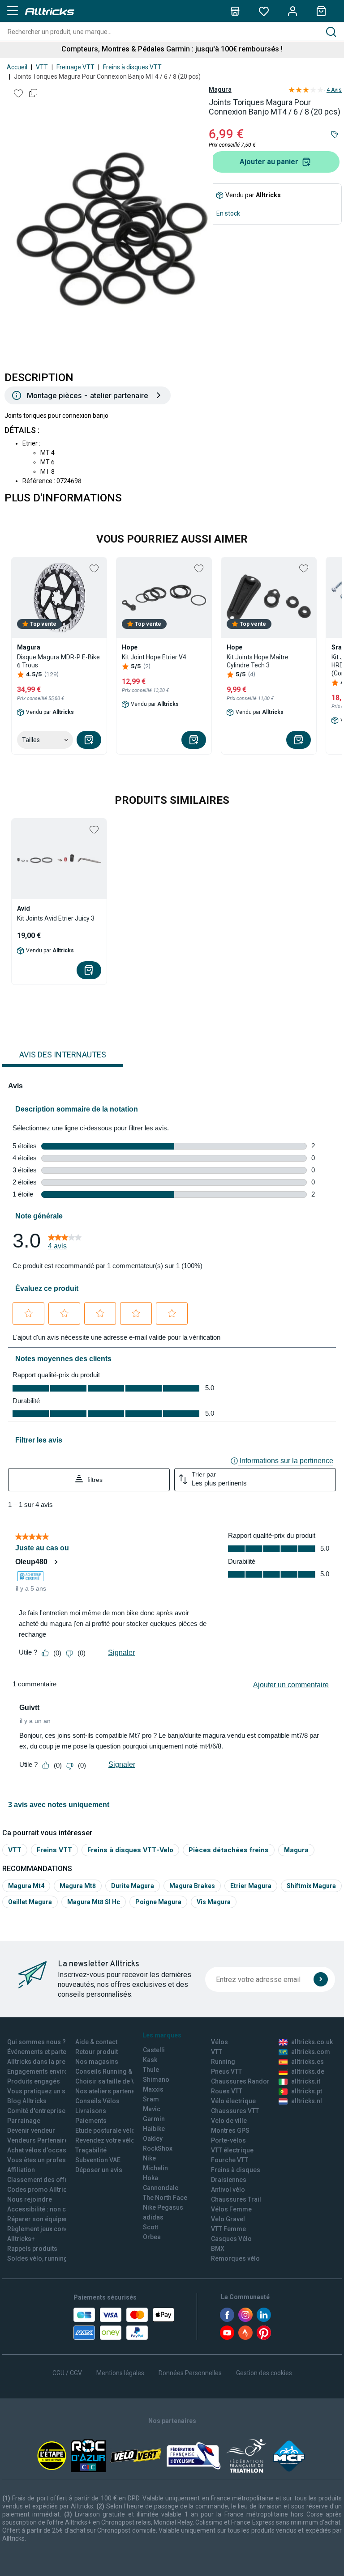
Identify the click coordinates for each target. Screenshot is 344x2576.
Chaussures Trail (236, 2199)
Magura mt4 (26, 1886)
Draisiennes (229, 2180)
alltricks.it (306, 2081)
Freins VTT (54, 1850)
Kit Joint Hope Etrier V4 (154, 657)
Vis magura (214, 1902)
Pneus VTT (226, 2071)
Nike (149, 2158)
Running (223, 2062)
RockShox (158, 2148)
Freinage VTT (75, 67)
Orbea (152, 2237)
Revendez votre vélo (105, 2140)
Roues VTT (227, 2091)
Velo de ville (229, 2121)
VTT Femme (228, 2229)
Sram (151, 2099)
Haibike (154, 2129)
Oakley (153, 2139)
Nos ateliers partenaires (111, 2091)
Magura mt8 (78, 1886)
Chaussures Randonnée (246, 2081)
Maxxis (153, 2089)
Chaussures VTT (235, 2111)
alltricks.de (308, 2071)
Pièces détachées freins (229, 1850)
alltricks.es (307, 2062)
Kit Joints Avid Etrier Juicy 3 (56, 918)
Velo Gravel (228, 2219)
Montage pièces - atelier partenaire (88, 395)
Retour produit (97, 2052)
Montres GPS (230, 2130)
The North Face (165, 2198)
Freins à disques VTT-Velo (130, 1850)
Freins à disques (236, 2170)
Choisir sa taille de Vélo (110, 2081)
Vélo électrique (233, 2101)
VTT (42, 67)
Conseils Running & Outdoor (117, 2071)
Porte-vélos (228, 2140)
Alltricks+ (21, 2239)
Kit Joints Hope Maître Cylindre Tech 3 (258, 661)
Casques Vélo (231, 2239)
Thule (151, 2070)
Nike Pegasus (163, 2207)
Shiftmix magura (311, 1886)
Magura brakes (192, 1886)
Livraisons (91, 2111)
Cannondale (161, 2188)
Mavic (152, 2109)
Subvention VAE (98, 2160)
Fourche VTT (230, 2160)
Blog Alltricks (27, 2101)
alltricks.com (311, 2052)
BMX (218, 2249)
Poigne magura (158, 1902)
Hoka (150, 2178)
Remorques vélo (235, 2258)
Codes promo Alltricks (40, 2190)
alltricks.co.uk (312, 2042)
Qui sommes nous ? (37, 2042)
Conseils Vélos (97, 2101)
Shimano (156, 2079)
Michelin (155, 2168)
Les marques (162, 2035)
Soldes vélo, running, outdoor (51, 2258)
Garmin (154, 2119)
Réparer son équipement (43, 2219)
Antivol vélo (228, 2190)
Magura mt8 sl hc (94, 1902)
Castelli (154, 2050)
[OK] (321, 1979)
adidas (153, 2217)
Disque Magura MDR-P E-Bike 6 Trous (58, 661)
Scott (150, 2227)
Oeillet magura (30, 1902)
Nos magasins (97, 2062)
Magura (220, 89)
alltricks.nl (307, 2101)
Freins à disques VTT (132, 67)
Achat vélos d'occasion (41, 2150)
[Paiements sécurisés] (124, 2324)
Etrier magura (251, 1886)
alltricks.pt (307, 2091)
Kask (150, 2060)
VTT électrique (232, 2150)
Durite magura (133, 1886)
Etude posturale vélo (105, 2130)
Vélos (219, 2042)
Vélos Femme (231, 2209)
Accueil (17, 67)
